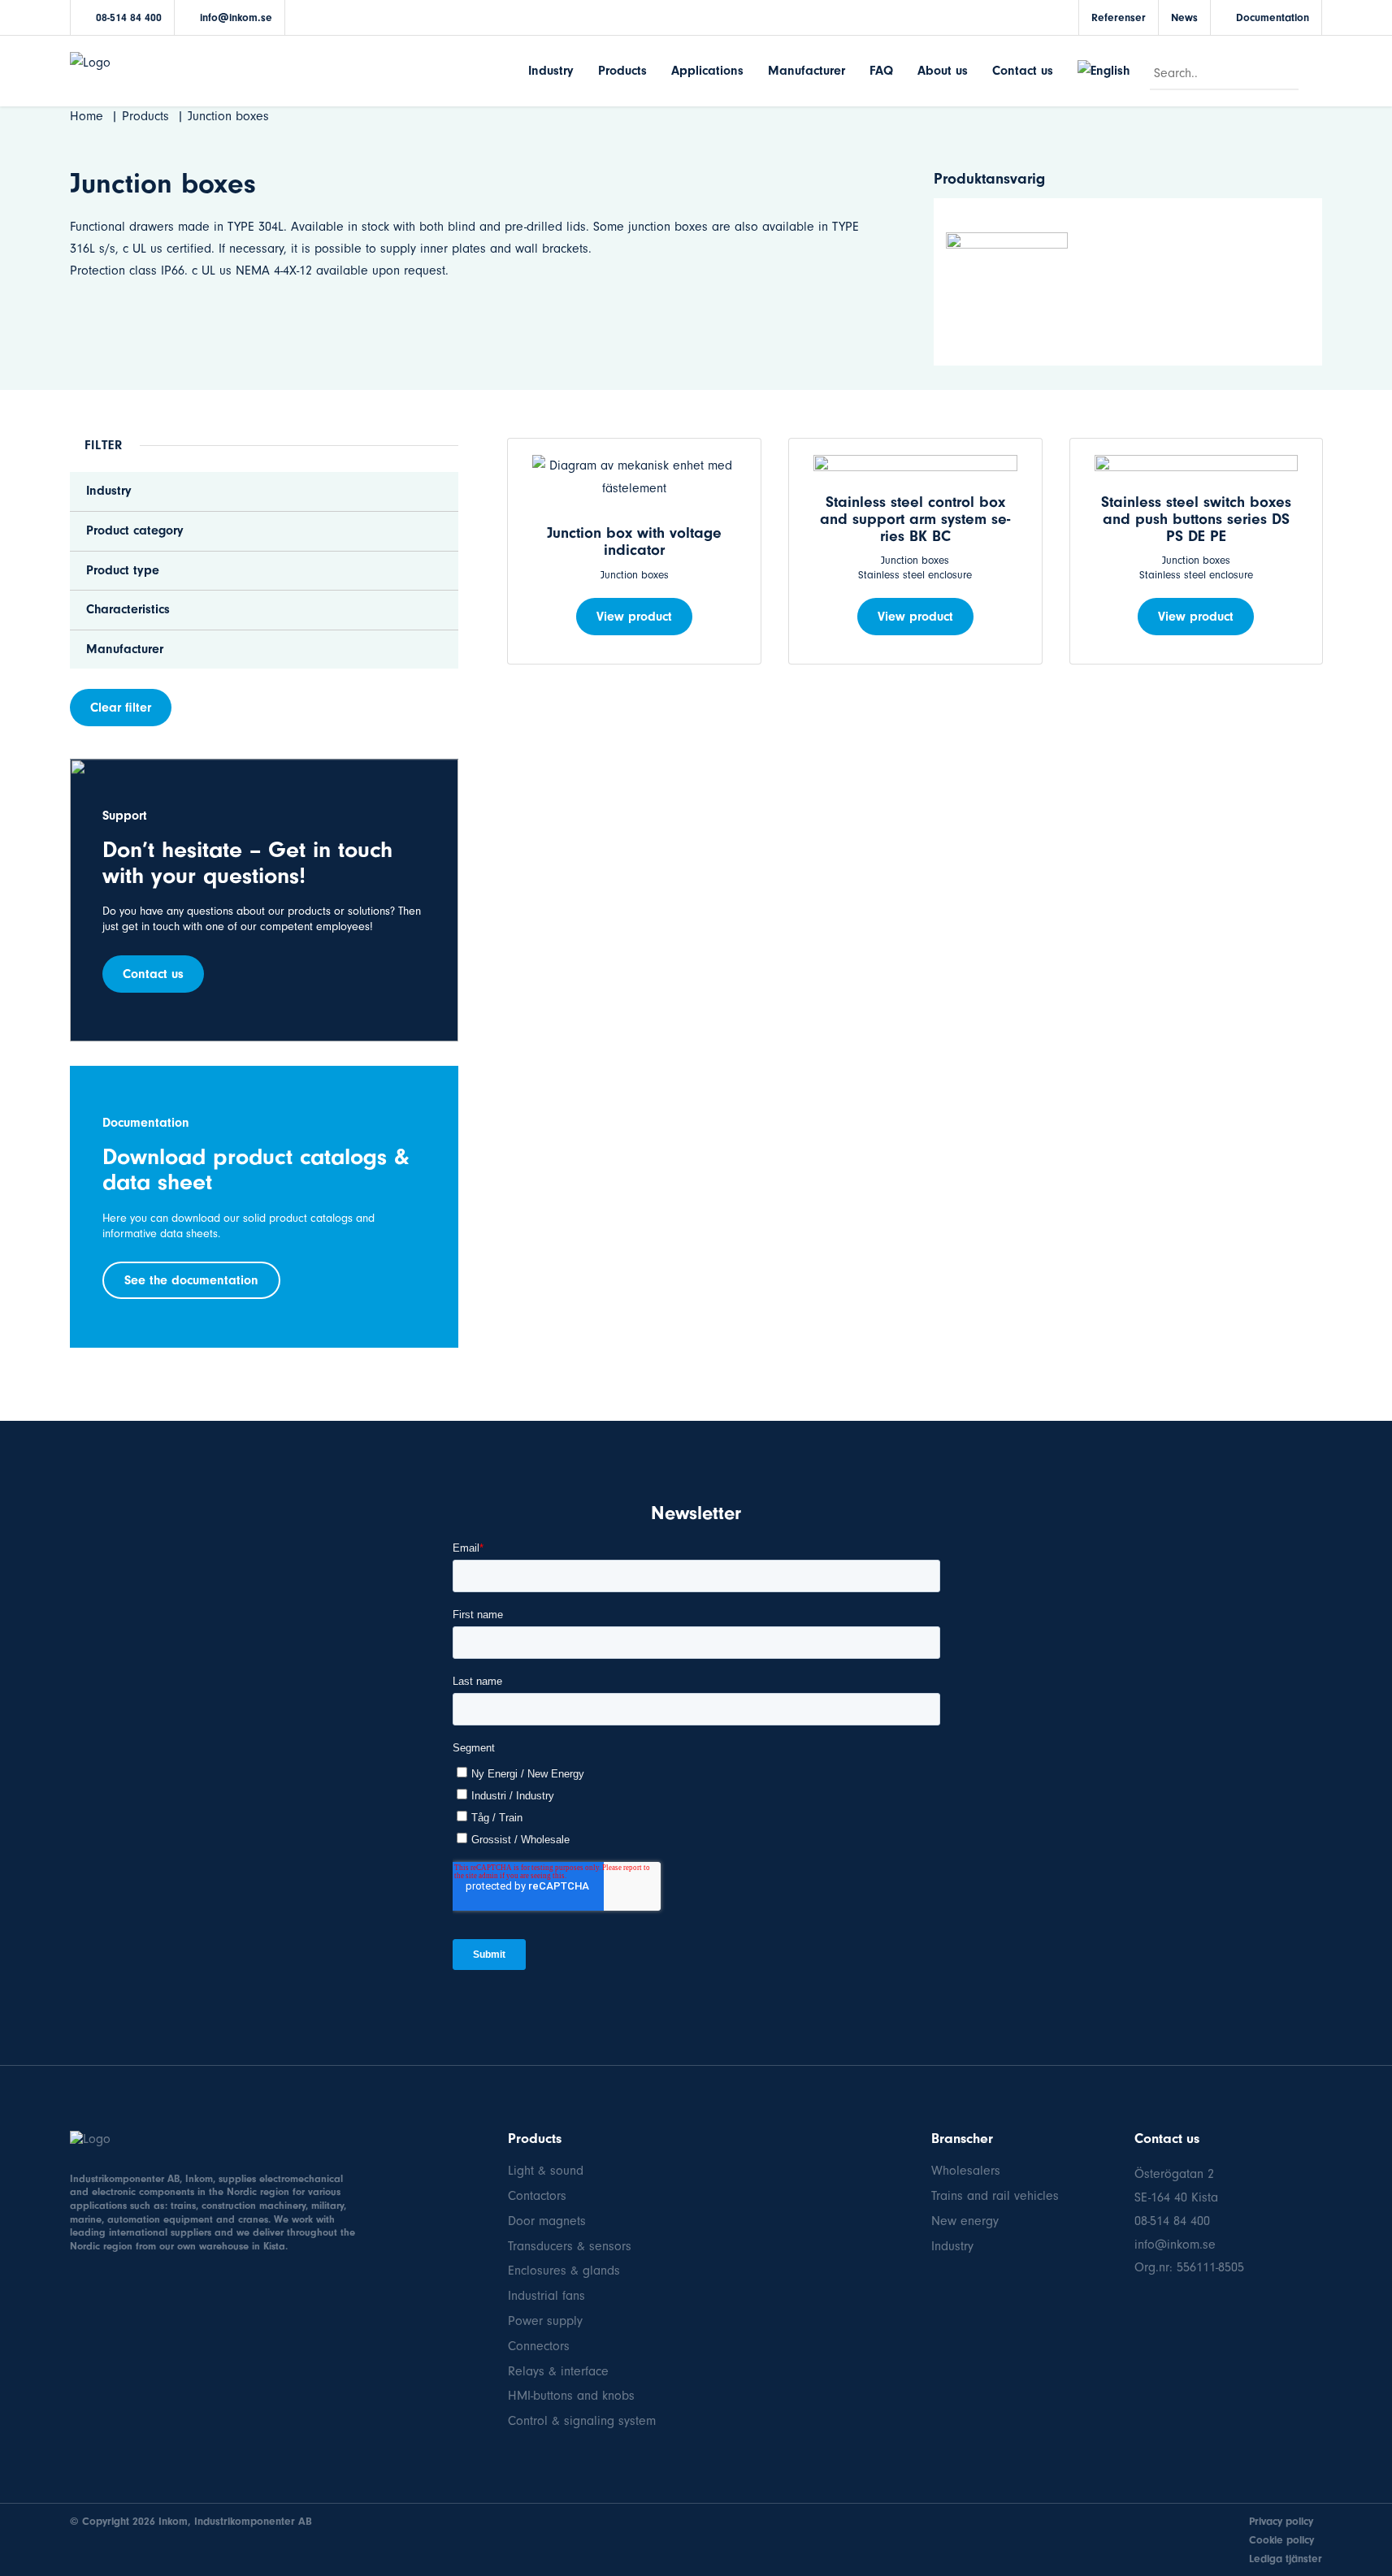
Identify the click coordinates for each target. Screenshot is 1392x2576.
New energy (965, 2221)
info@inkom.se (236, 17)
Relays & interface (558, 2371)
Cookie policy (1281, 2540)
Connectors (539, 2346)
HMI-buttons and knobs (571, 2396)
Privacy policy (1281, 2521)
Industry (551, 71)
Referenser (1119, 17)
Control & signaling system (582, 2421)
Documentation (1273, 17)
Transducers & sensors (570, 2246)
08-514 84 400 (129, 17)
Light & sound (546, 2171)
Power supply (545, 2321)
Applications (707, 71)
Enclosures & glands (564, 2271)
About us (943, 71)
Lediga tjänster (1286, 2559)
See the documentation (191, 1280)
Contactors (537, 2196)
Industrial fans (546, 2296)
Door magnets (547, 2221)
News (1184, 17)
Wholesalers (966, 2171)
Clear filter (121, 708)
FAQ (881, 71)
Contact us (1023, 71)
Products (622, 71)
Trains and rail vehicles (995, 2196)
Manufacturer (807, 71)
